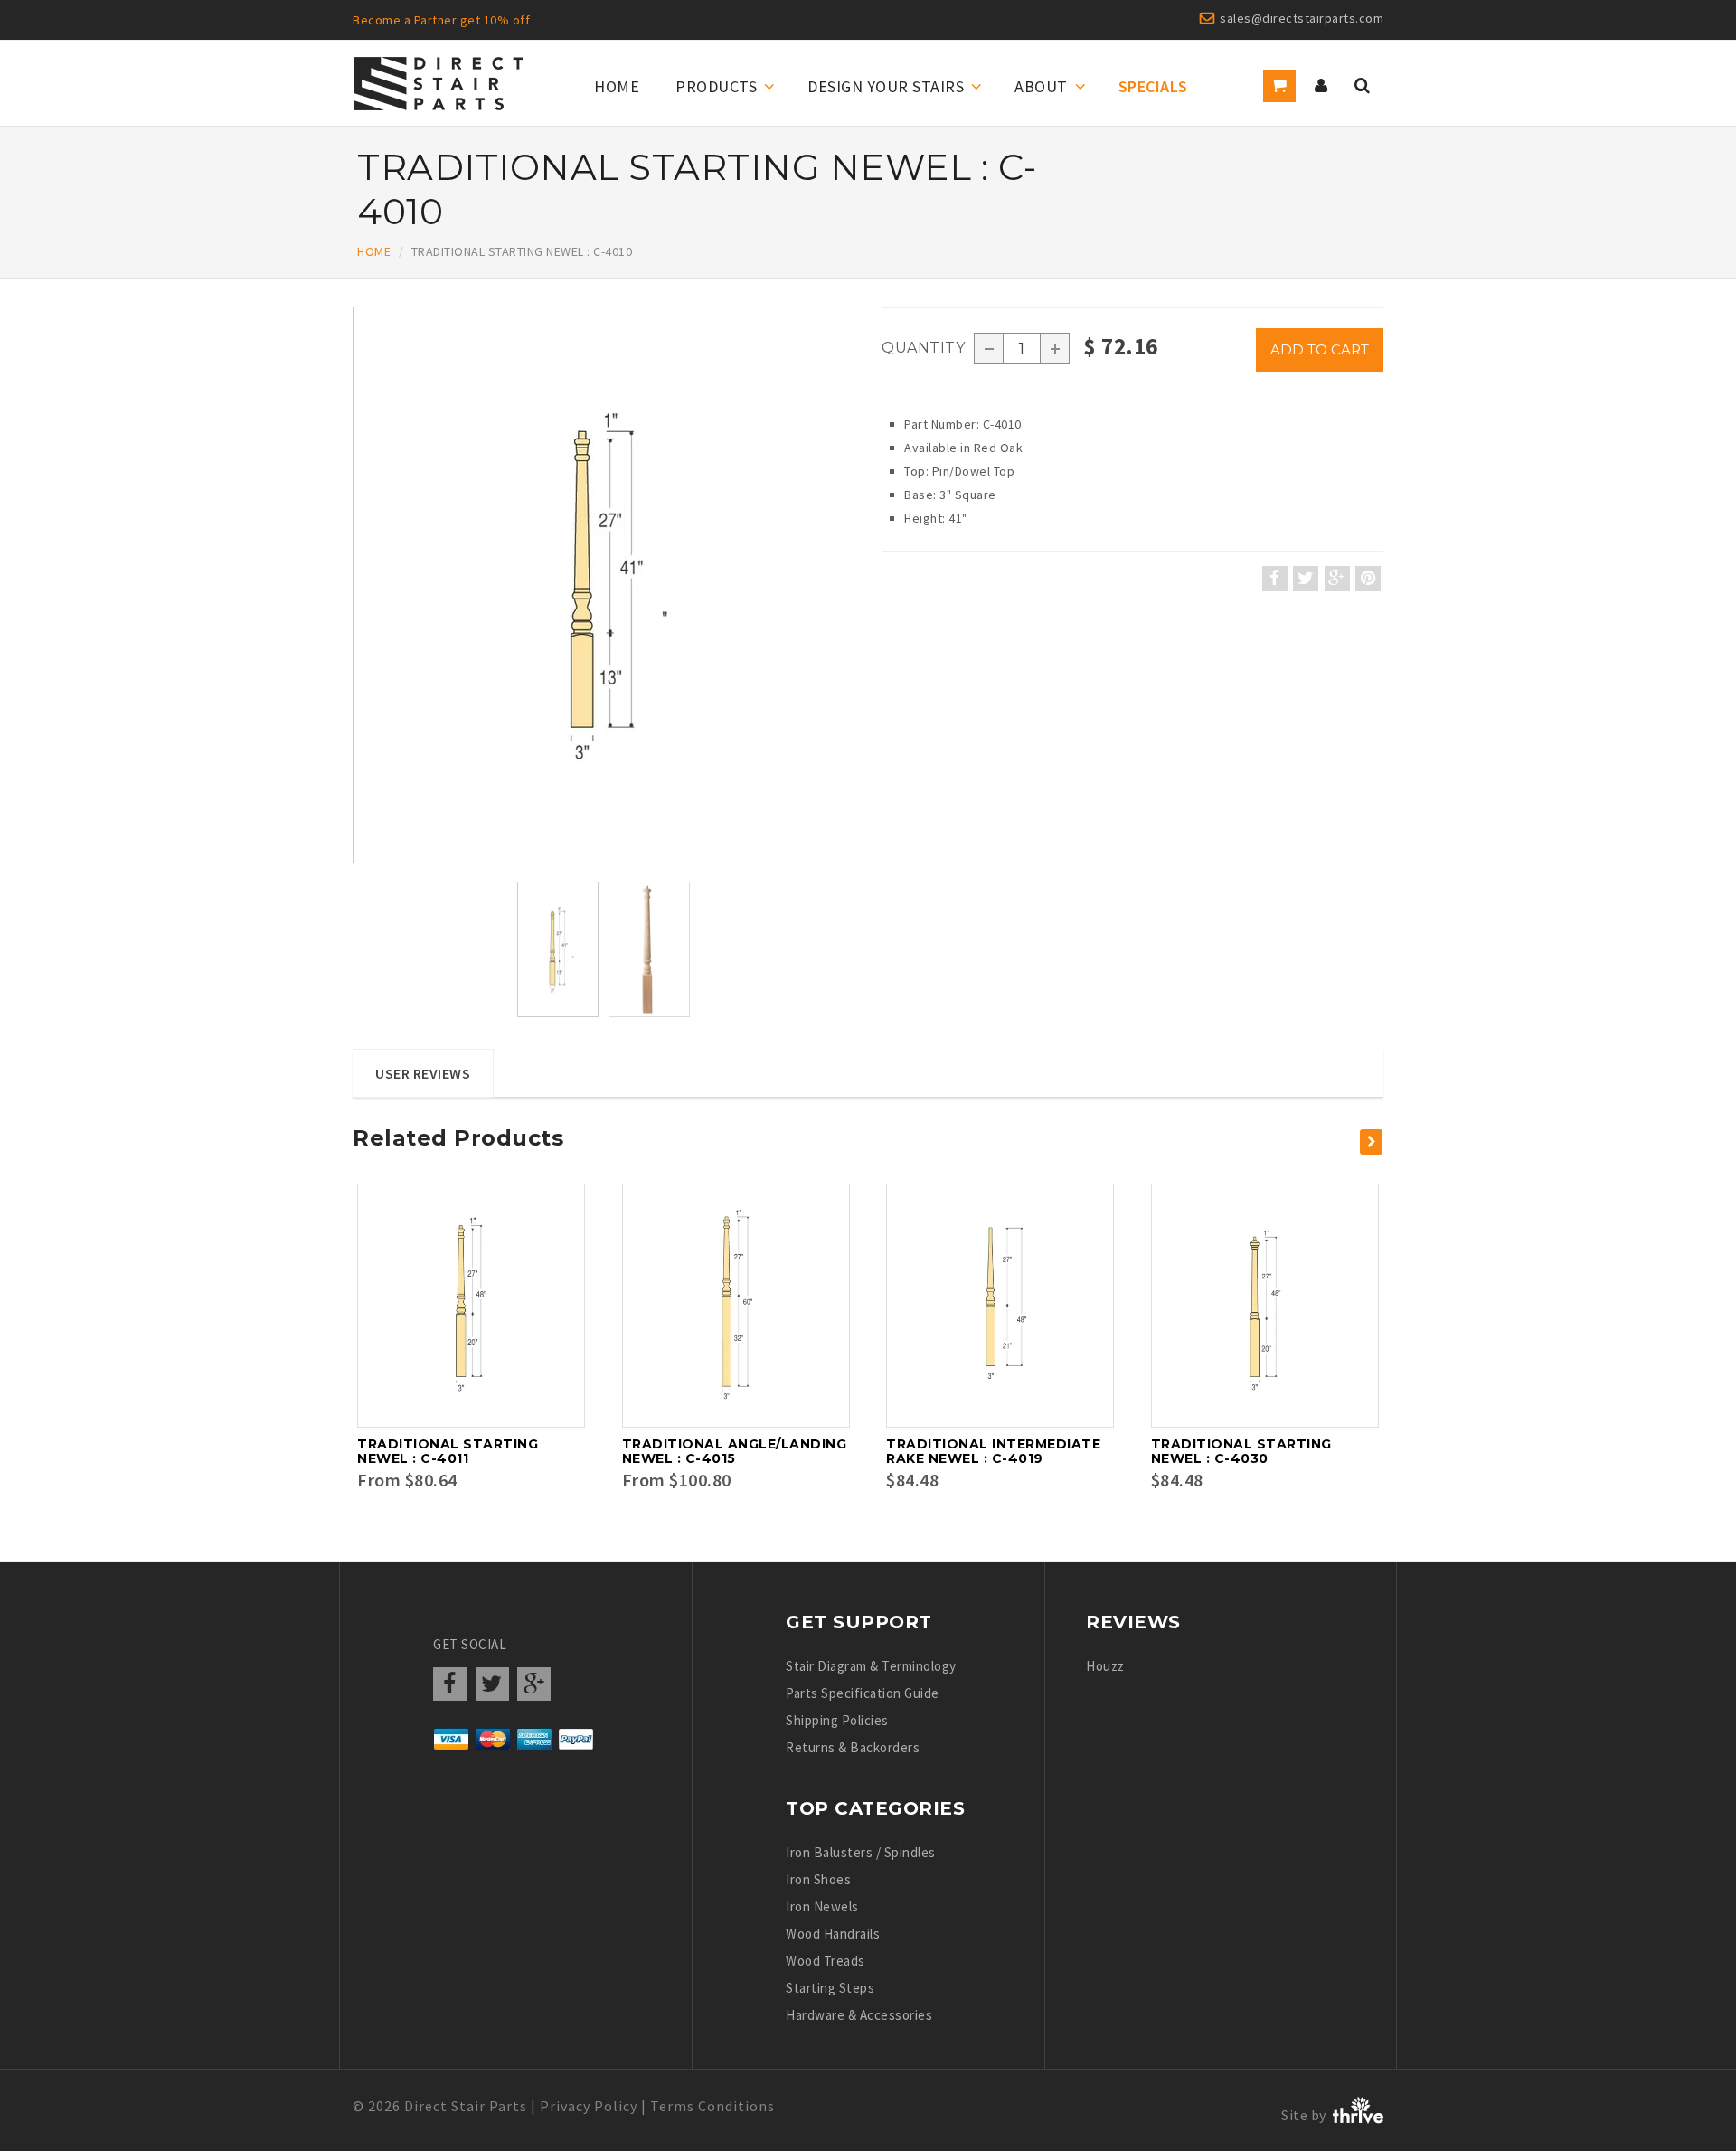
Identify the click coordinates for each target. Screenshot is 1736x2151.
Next (855, 605)
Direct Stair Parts (466, 2106)
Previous (357, 605)
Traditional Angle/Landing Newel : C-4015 (735, 1451)
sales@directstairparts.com (1302, 18)
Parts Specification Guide (863, 1693)
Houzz (1105, 1666)
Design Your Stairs (886, 86)
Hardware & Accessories (859, 2015)
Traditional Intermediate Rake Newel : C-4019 (993, 1451)
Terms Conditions (712, 2106)
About (1041, 86)
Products (716, 86)
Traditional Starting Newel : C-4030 (1241, 1451)
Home (617, 86)
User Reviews (423, 1073)
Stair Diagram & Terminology (871, 1666)
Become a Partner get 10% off (441, 20)
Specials (1153, 86)
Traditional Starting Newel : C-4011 (448, 1451)
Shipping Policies (837, 1720)
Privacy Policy (589, 2106)
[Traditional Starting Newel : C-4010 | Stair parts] (604, 585)
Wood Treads (826, 1961)
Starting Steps (830, 1988)
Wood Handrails (833, 1934)
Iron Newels (822, 1906)
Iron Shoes (818, 1879)
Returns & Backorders (853, 1747)
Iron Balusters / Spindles (861, 1852)
